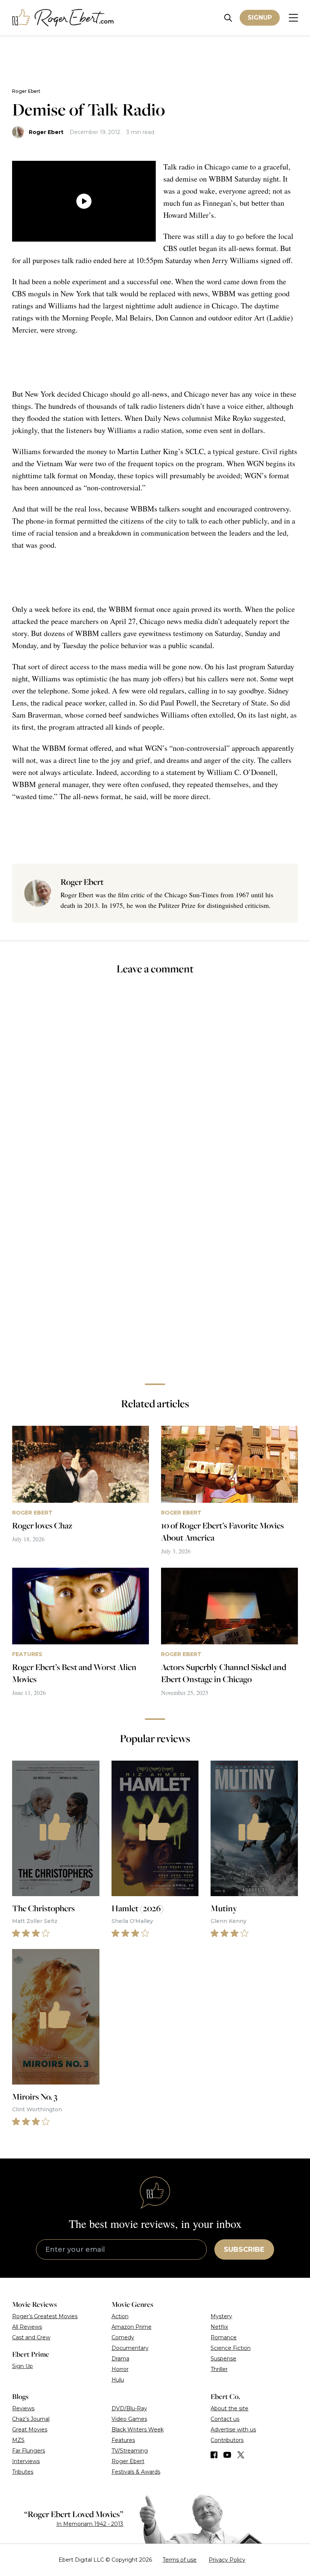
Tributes (23, 2472)
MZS (18, 2440)
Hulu (118, 2380)
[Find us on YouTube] (227, 2455)
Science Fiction (231, 2348)
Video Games (129, 2419)
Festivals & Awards (136, 2472)
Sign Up (22, 2366)
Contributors (227, 2440)
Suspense (223, 2359)
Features (123, 2440)
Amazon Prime (132, 2327)
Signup (260, 18)
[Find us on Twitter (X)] (241, 2455)
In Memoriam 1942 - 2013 (90, 2524)
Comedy (123, 2337)
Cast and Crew (31, 2337)
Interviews (26, 2461)
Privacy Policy (227, 2560)
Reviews (23, 2408)
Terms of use (180, 2560)
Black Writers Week (138, 2430)
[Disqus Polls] (155, 1082)
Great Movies (30, 2430)
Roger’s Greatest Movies (45, 2316)
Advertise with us (233, 2430)
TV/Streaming (130, 2451)
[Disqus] (155, 1271)
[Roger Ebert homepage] (63, 18)
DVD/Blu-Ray (129, 2408)
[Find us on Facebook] (214, 2455)
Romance (224, 2337)
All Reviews (27, 2327)
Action (120, 2316)
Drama (120, 2359)
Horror (120, 2369)
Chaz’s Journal (31, 2419)
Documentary (130, 2348)
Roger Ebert (26, 91)
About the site (229, 2408)
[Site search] (228, 18)
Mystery (221, 2316)
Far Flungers (29, 2451)
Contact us (225, 2419)
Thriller (219, 2369)
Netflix (219, 2327)
